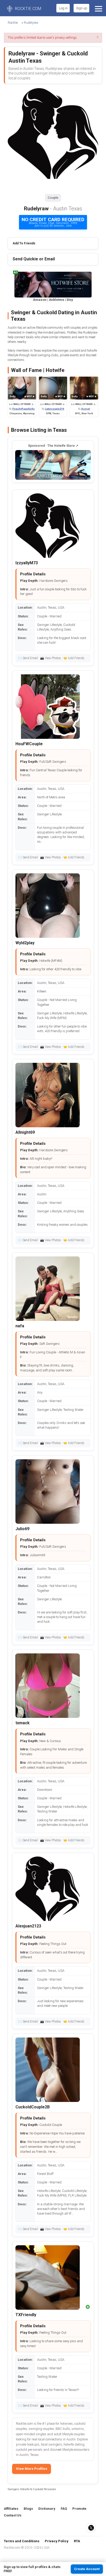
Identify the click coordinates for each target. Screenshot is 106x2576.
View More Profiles (32, 2469)
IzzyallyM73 (27, 563)
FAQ (64, 2509)
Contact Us (13, 2515)
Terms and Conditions (22, 2541)
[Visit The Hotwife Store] (53, 465)
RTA (77, 2541)
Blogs (28, 2509)
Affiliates (11, 2509)
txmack (23, 1723)
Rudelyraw (31, 23)
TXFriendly (26, 2315)
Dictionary (47, 2509)
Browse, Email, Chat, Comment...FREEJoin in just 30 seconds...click (53, 222)
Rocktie (13, 23)
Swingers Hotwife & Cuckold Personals (32, 2489)
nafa (20, 1326)
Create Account (87, 2569)
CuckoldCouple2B (33, 2107)
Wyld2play (25, 943)
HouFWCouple (29, 744)
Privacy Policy (57, 2541)
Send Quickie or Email (34, 259)
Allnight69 (25, 1132)
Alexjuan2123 (28, 1926)
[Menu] (98, 8)
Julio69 (22, 1529)
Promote (79, 2509)
